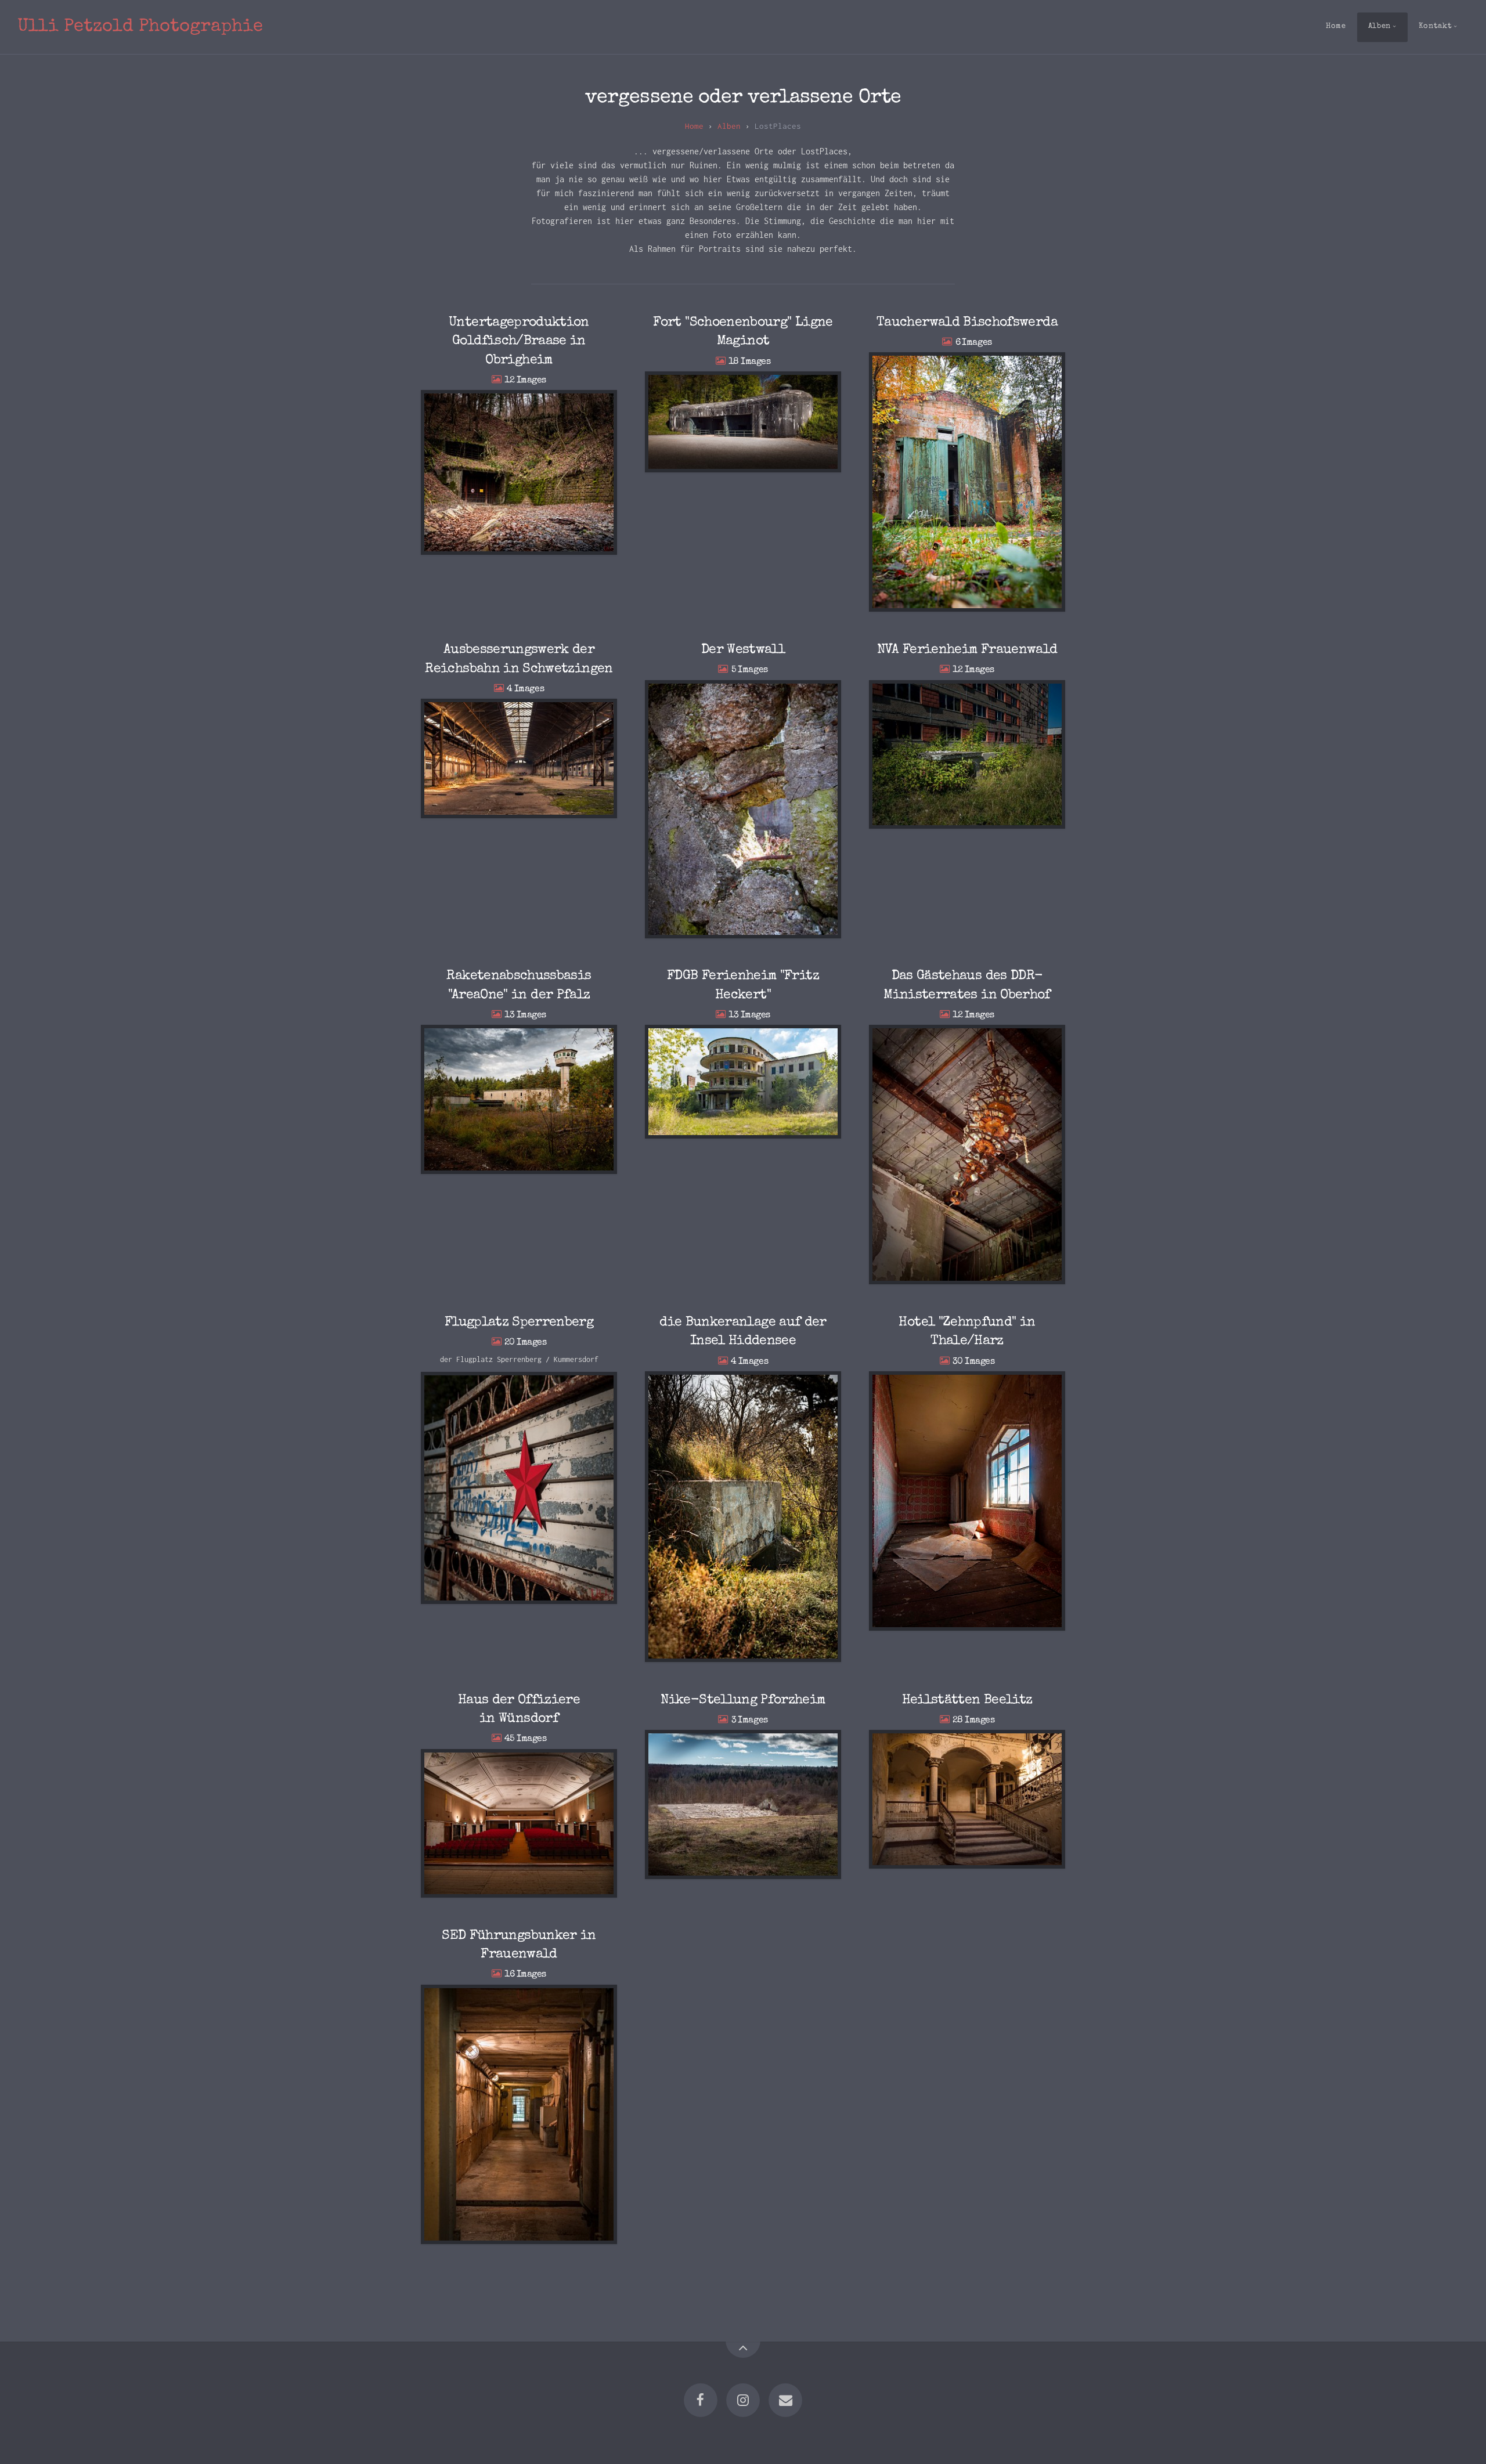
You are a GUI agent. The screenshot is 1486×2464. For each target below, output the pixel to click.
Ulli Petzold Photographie (140, 27)
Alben (1379, 26)
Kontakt (1435, 26)
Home (1336, 26)
